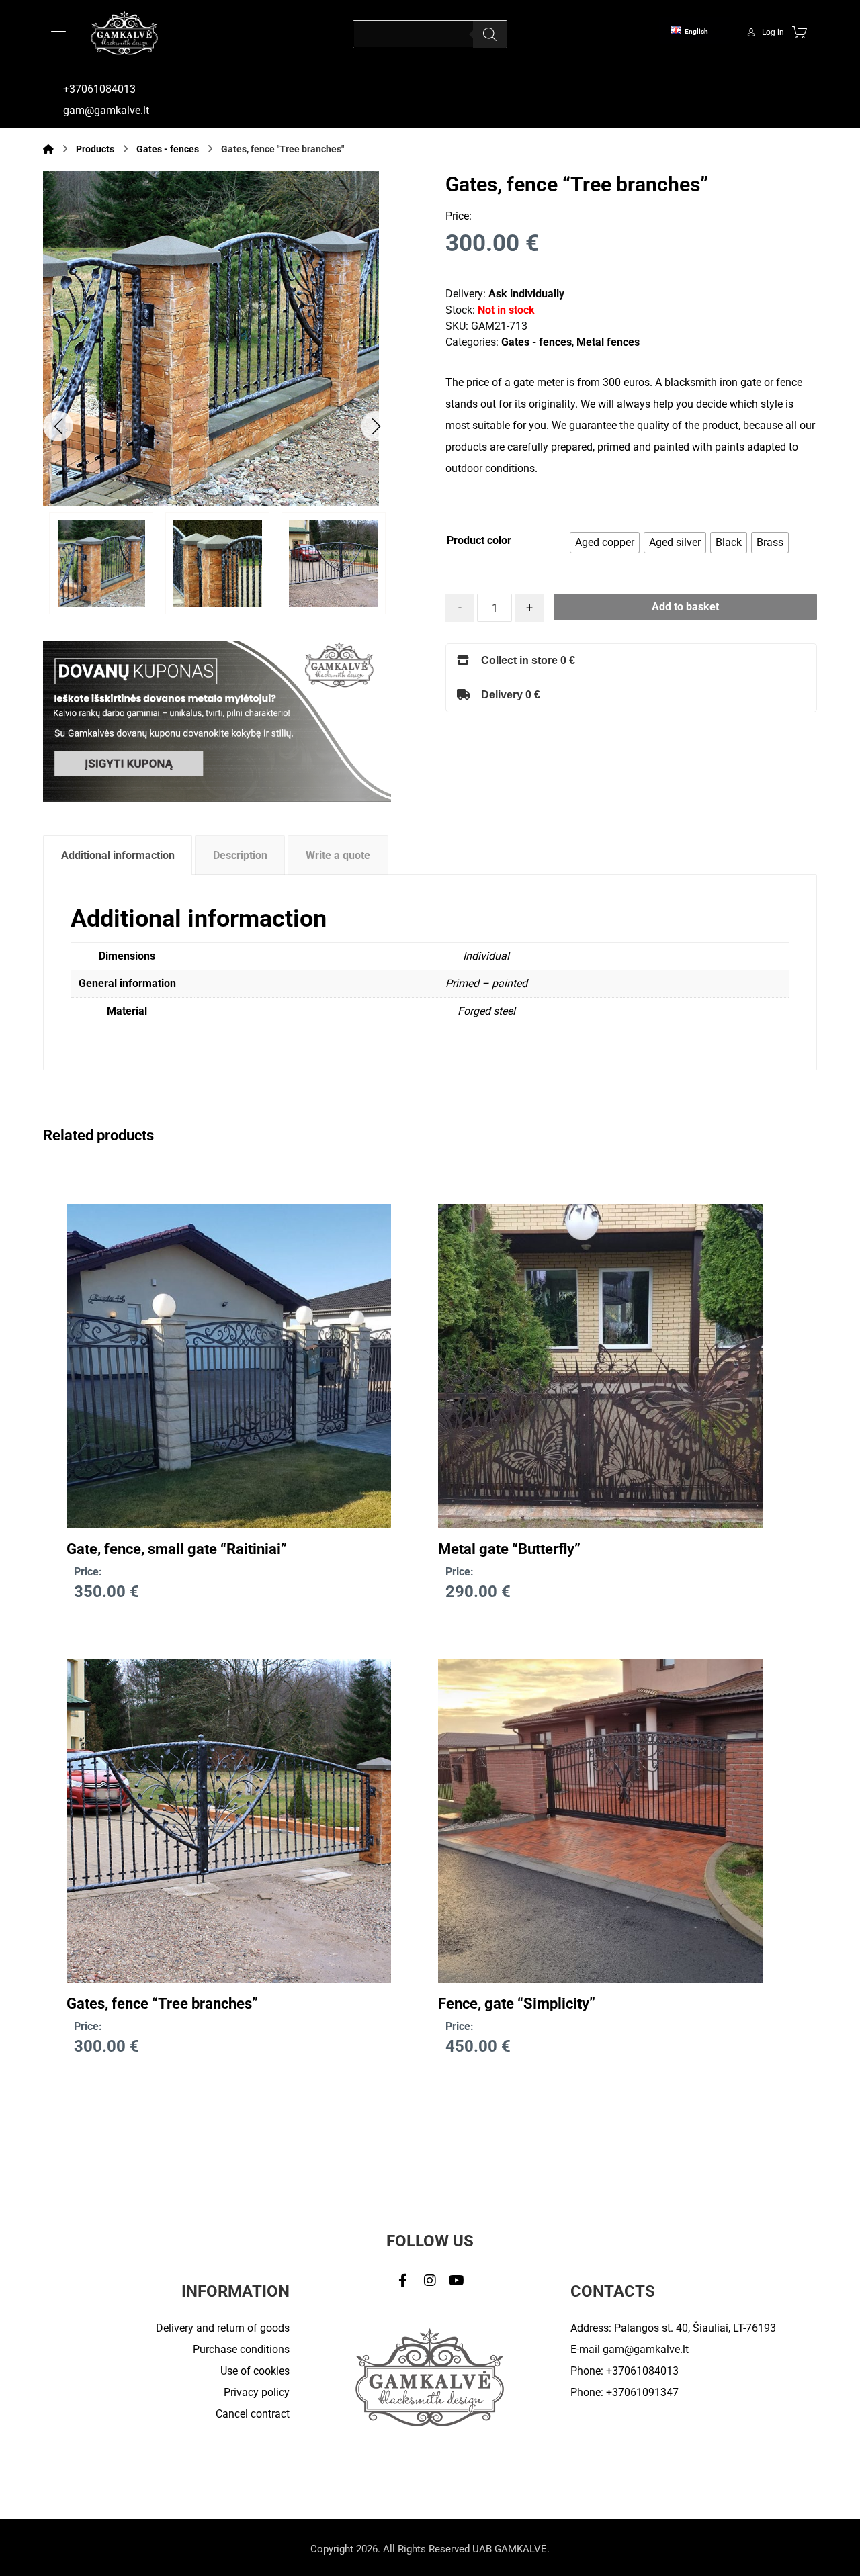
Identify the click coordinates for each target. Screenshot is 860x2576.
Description (240, 855)
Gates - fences (536, 342)
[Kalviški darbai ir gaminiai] (124, 33)
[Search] (490, 34)
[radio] (605, 543)
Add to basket (685, 607)
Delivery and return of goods (223, 2328)
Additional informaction (118, 855)
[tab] (118, 855)
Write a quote (338, 855)
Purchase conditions (241, 2349)
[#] (403, 2281)
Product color (479, 540)
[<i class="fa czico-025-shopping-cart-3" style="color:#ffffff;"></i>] (800, 32)
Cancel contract (253, 2414)
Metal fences (608, 342)
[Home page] (48, 149)
